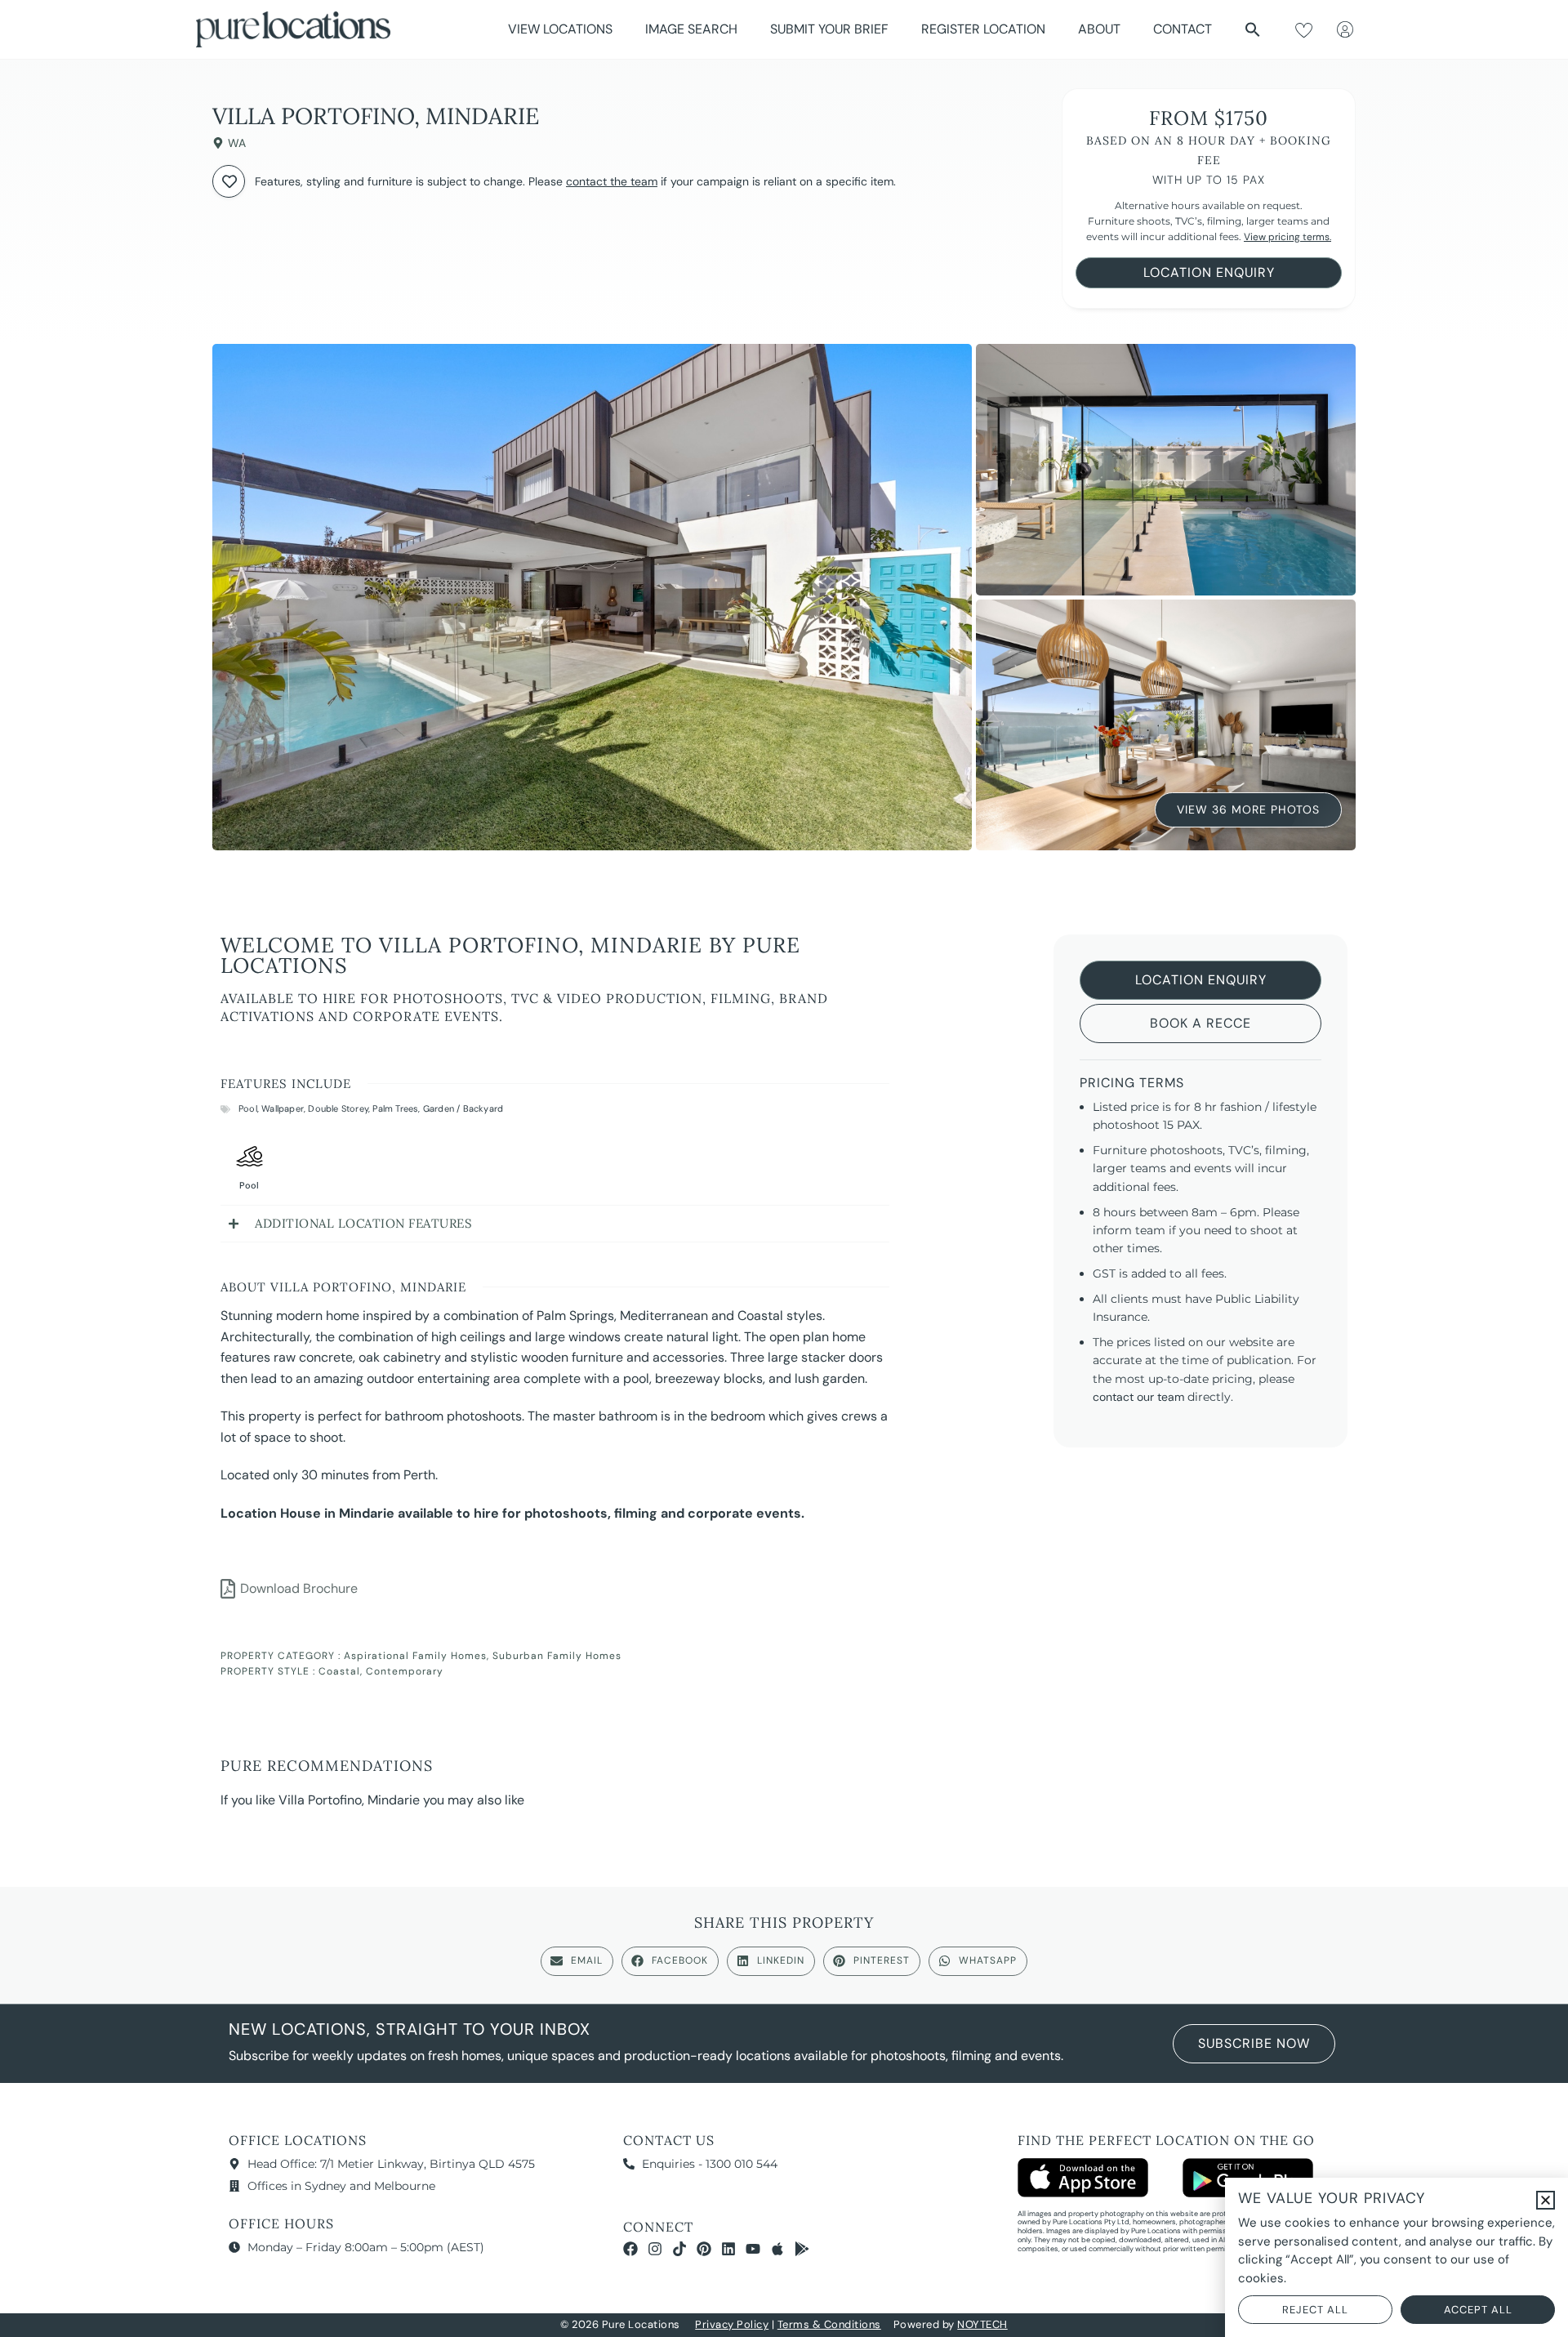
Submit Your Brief (829, 29)
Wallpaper (283, 1108)
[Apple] (777, 2249)
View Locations (560, 29)
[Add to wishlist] (229, 181)
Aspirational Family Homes (415, 1656)
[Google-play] (802, 2249)
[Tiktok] (679, 2249)
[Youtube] (753, 2249)
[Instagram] (655, 2249)
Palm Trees (395, 1108)
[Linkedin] (728, 2249)
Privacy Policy (732, 2324)
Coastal (339, 1671)
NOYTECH (982, 2324)
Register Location (983, 29)
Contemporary (405, 1671)
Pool (248, 1108)
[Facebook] (630, 2249)
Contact (1183, 29)
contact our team (1138, 1397)
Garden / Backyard (463, 1108)
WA (237, 143)
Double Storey (338, 1108)
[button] (1253, 29)
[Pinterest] (704, 2249)
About (1099, 29)
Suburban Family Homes (557, 1656)
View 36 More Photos (1248, 809)
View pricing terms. (1287, 237)
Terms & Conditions (829, 2324)
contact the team (612, 181)
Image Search (691, 29)
